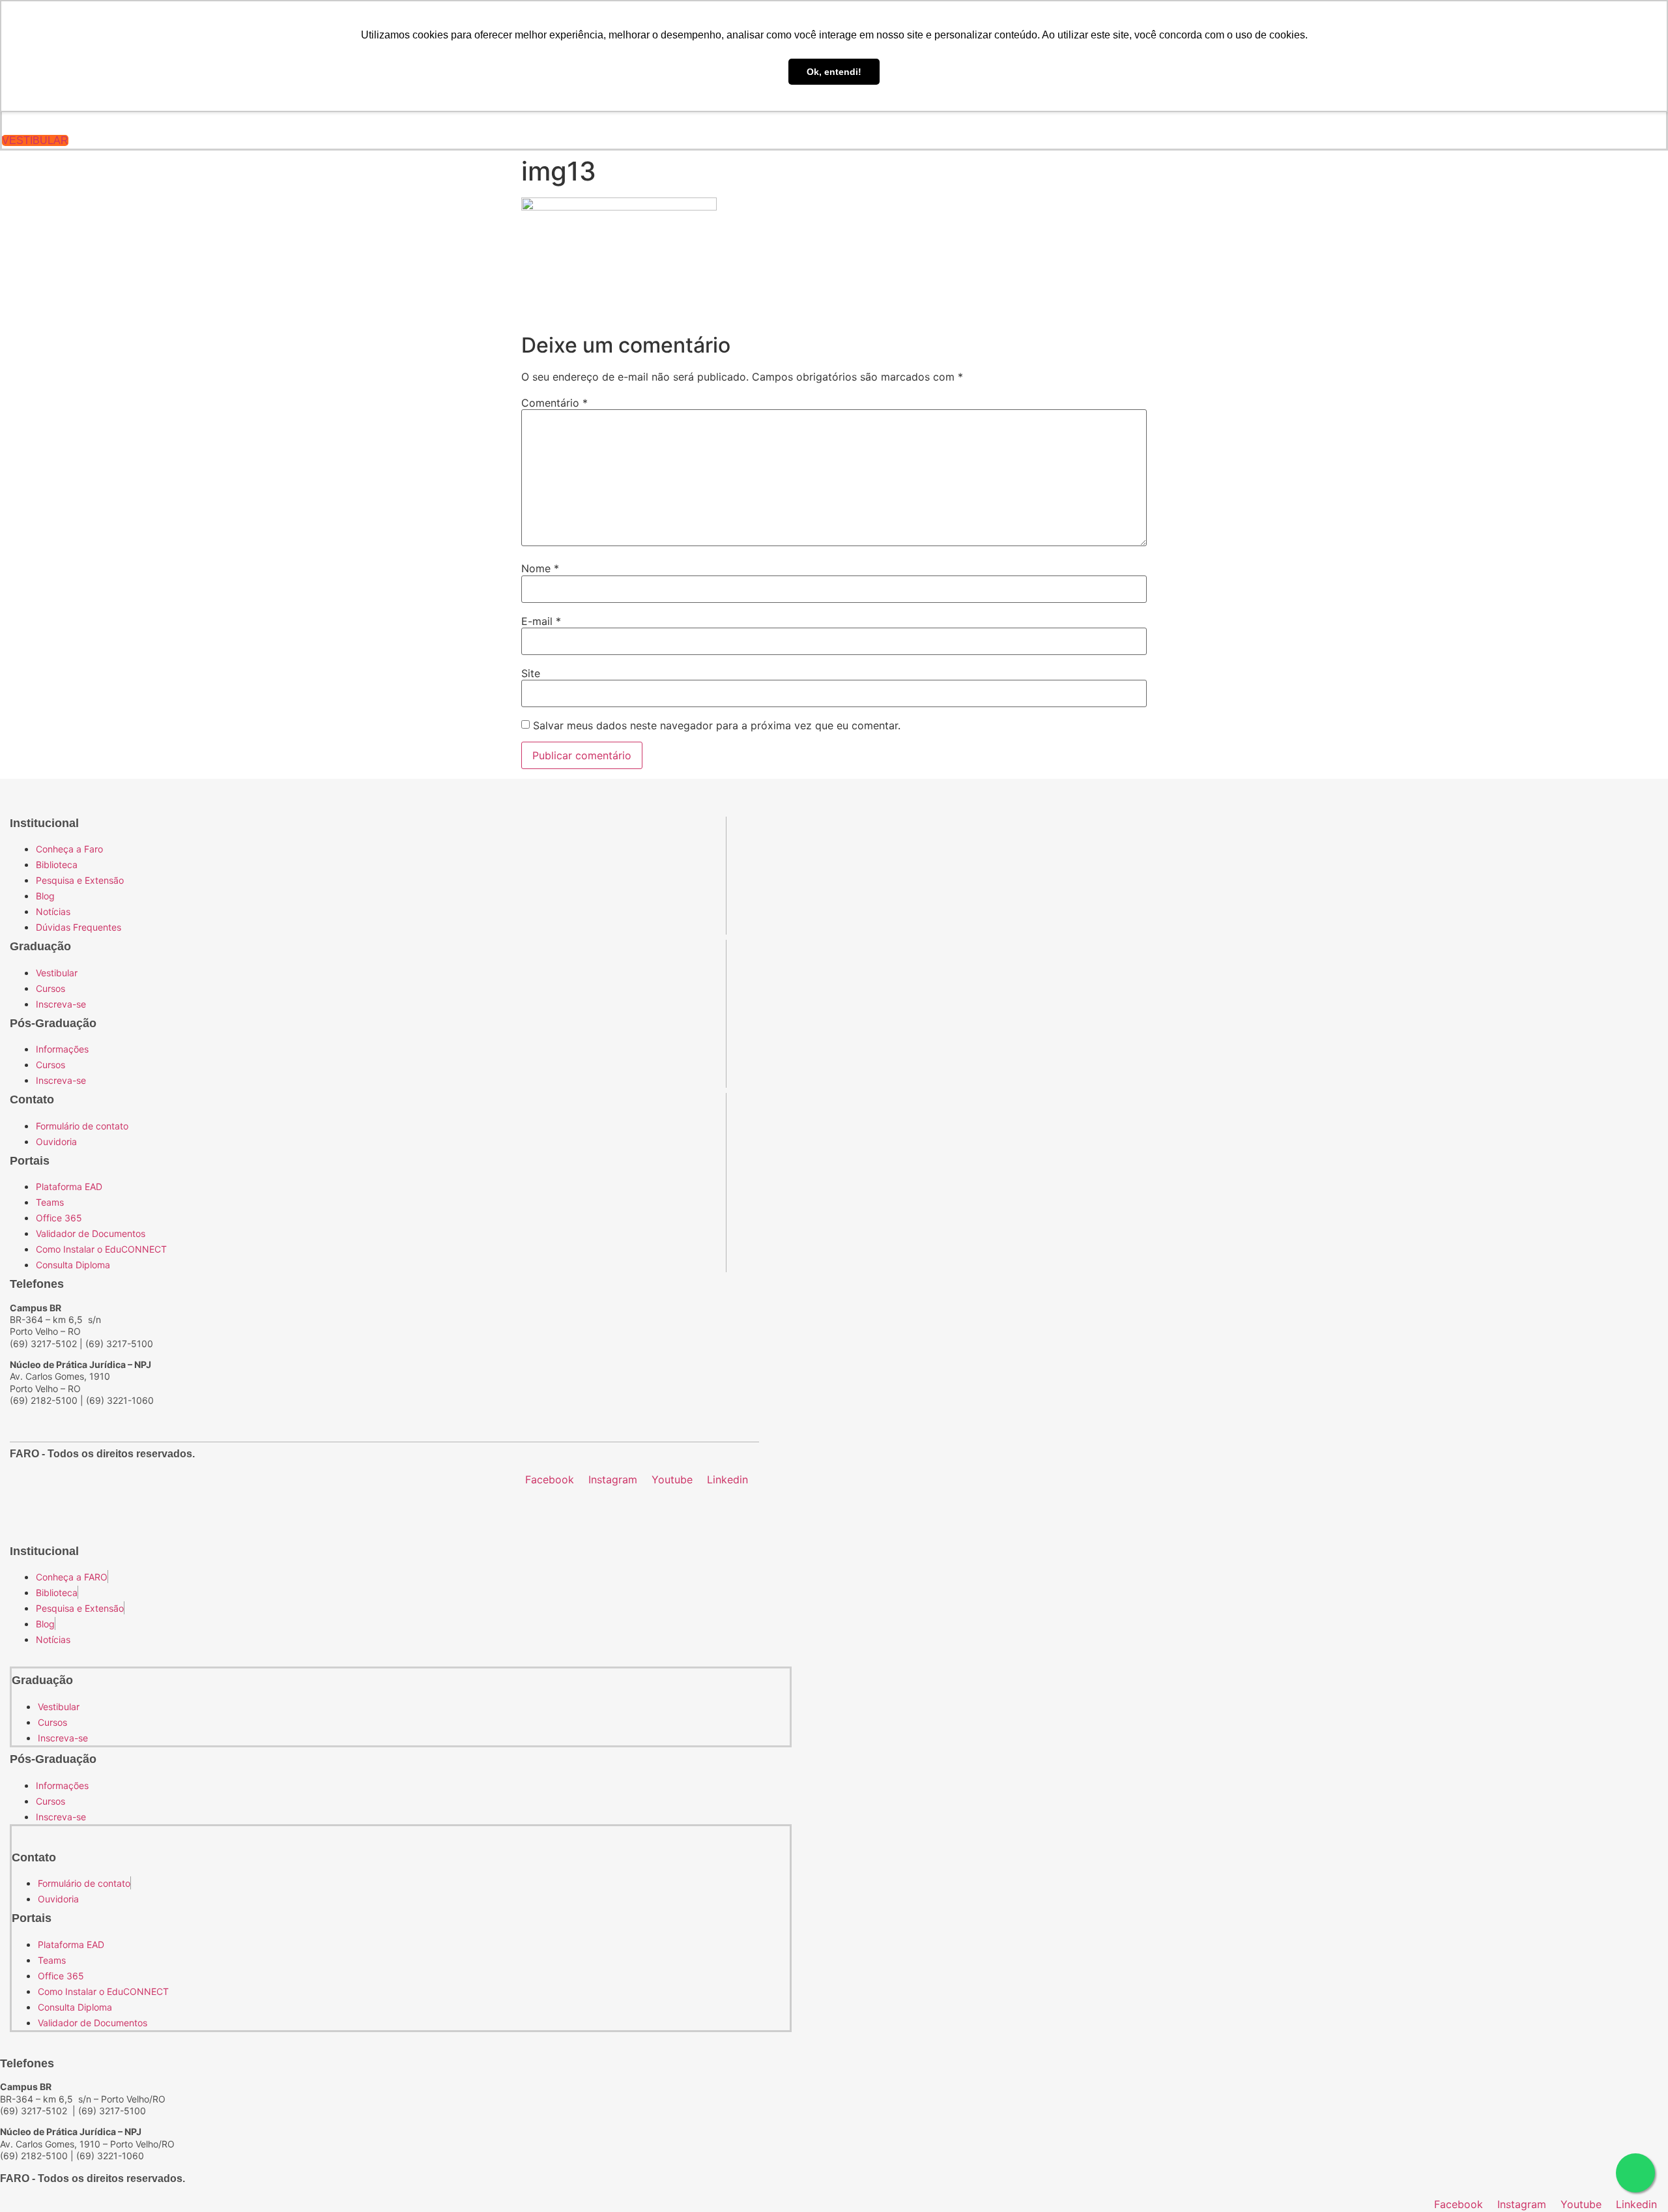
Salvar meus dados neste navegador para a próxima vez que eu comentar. (717, 725)
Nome (540, 568)
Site (531, 673)
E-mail (541, 621)
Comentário (554, 403)
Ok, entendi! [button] (834, 72)
